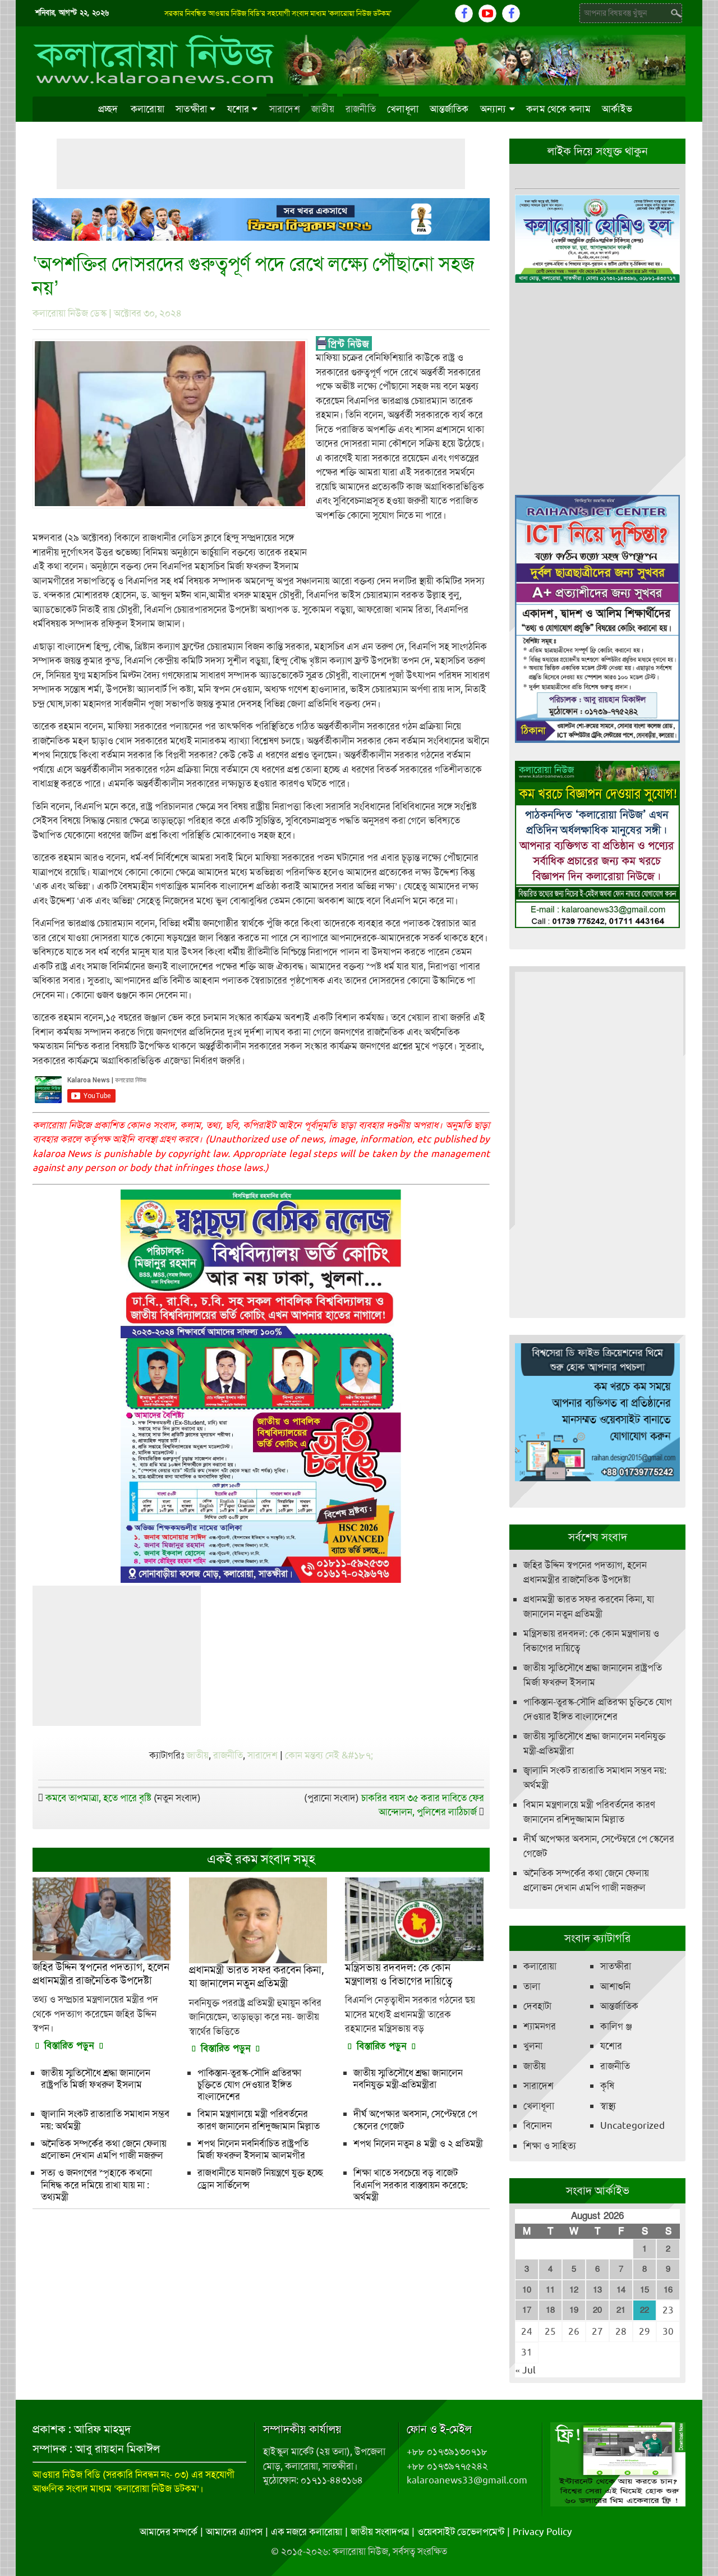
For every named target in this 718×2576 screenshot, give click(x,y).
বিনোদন (538, 2125)
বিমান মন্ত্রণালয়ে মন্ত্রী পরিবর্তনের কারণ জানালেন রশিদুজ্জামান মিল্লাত (259, 2120)
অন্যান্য (493, 109)
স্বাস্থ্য (608, 2106)
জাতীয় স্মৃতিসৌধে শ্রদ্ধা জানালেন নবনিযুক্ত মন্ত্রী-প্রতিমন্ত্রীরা (408, 2079)
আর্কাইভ (617, 109)
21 (621, 2310)
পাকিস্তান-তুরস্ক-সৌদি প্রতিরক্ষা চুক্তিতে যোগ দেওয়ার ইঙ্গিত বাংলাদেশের (249, 2085)
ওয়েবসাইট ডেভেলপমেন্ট (461, 2532)
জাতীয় (323, 109)
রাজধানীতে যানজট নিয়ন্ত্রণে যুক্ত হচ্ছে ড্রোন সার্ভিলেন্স (260, 2178)
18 (550, 2310)
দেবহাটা (537, 2006)
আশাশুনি (615, 1986)
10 (527, 2290)
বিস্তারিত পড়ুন (69, 2045)
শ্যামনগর (540, 2026)
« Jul (525, 2370)
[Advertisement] (261, 164)
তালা (532, 1986)
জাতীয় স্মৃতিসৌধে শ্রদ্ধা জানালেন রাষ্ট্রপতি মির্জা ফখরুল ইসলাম (96, 2079)
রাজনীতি (361, 109)
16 (668, 2290)
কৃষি (607, 2086)
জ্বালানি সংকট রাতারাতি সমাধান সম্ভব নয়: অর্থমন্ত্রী (105, 2120)
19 (574, 2310)
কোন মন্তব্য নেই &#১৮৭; (329, 1755)
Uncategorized (632, 2125)
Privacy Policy (542, 2532)
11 (550, 2290)
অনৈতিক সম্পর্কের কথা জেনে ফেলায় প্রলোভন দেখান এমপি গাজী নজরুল (104, 2149)
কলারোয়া (148, 109)
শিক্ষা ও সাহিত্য (550, 2146)
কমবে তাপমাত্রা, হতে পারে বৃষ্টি (98, 1798)
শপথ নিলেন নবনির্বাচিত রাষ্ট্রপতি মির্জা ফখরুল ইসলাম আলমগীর (253, 2149)
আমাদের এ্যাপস (234, 2532)
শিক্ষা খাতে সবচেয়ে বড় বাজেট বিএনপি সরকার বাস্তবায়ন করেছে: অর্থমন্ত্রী (411, 2185)
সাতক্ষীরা (191, 109)
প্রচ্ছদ (108, 109)
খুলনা (533, 2046)
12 (574, 2290)
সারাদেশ (285, 109)
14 (621, 2290)
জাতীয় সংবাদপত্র (380, 2532)
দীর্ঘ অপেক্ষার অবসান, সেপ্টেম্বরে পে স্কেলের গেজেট (415, 2120)
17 (527, 2310)
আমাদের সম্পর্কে (169, 2532)
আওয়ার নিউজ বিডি (66, 2474)
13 (597, 2290)
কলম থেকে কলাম (558, 109)
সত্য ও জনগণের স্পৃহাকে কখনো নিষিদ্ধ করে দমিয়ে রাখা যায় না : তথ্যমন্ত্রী (96, 2185)
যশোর (238, 109)
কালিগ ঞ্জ (616, 2026)
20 (597, 2310)
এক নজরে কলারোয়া (307, 2532)
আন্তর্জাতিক (449, 109)
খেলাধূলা (403, 109)
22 (645, 2310)
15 (645, 2290)
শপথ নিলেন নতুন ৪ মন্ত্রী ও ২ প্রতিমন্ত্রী (418, 2143)
